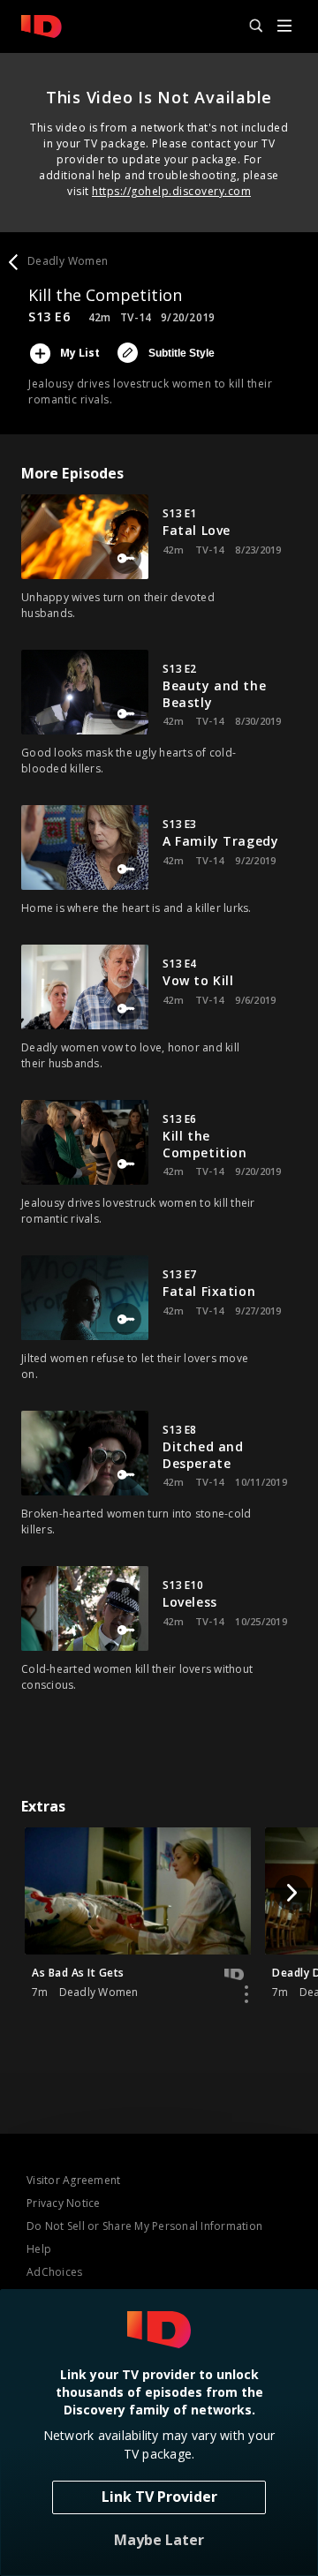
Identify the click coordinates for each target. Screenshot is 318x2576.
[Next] (291, 1893)
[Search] (248, 26)
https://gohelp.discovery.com (171, 191)
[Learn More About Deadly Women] (246, 1994)
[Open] (284, 27)
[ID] (42, 26)
